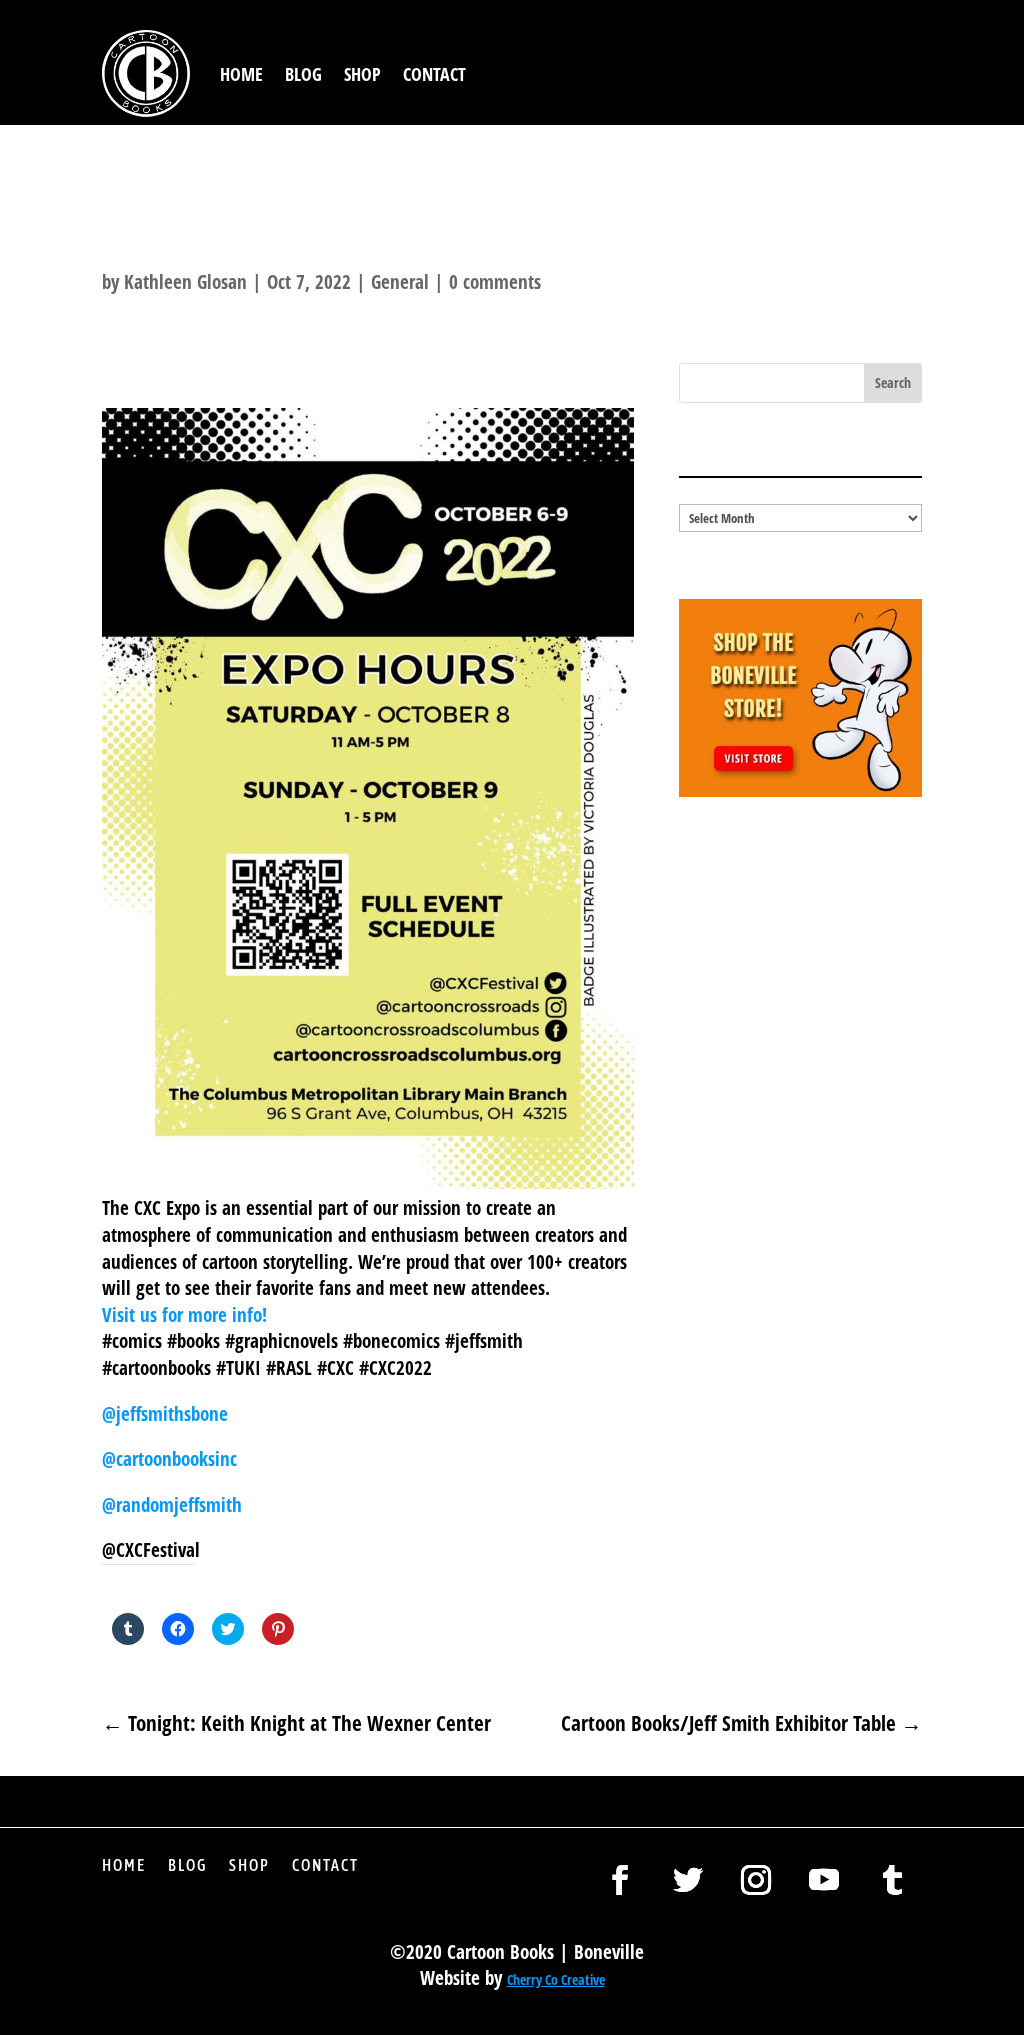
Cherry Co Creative (556, 1979)
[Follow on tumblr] (892, 1880)
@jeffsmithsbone (165, 1414)
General (400, 282)
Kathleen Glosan (185, 282)
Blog (303, 74)
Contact (434, 74)
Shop (362, 74)
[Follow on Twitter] (688, 1880)
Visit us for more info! (184, 1315)
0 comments (495, 282)
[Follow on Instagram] (756, 1880)
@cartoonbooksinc (172, 1459)
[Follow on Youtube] (824, 1880)
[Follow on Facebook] (620, 1880)
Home (241, 74)
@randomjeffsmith (172, 1505)
